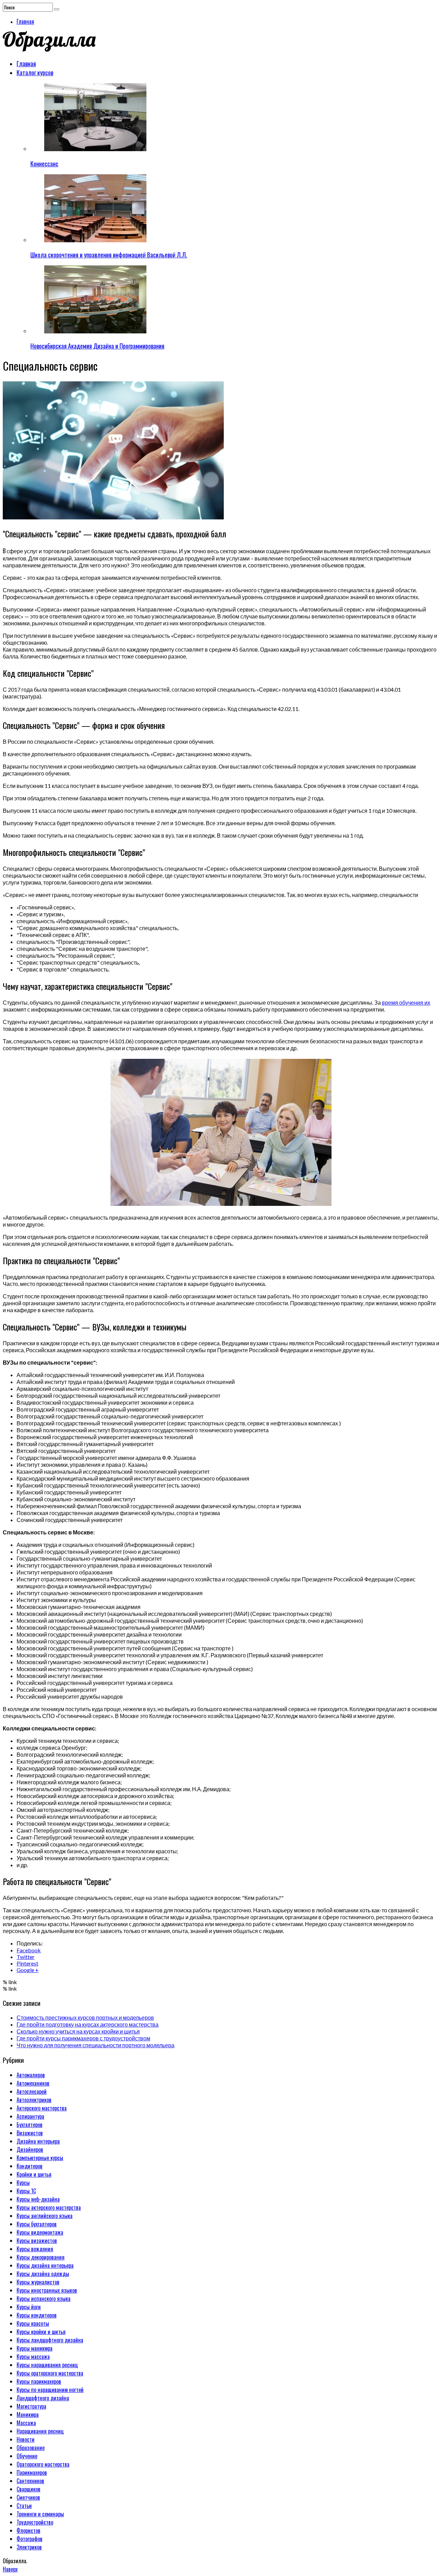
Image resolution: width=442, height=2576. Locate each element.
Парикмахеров (32, 2472)
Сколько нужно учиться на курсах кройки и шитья (78, 2031)
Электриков (29, 2547)
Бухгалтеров (30, 2125)
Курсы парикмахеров (39, 2381)
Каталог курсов (35, 72)
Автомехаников (33, 2083)
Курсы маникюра (35, 2348)
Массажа (26, 2423)
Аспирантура (30, 2116)
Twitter (26, 1957)
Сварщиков (28, 2489)
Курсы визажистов (37, 2241)
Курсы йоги (29, 2307)
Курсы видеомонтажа (40, 2232)
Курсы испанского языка (44, 2299)
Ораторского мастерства (43, 2464)
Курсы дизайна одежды (43, 2274)
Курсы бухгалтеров (37, 2224)
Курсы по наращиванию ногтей (50, 2390)
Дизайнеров (30, 2149)
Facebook (29, 1950)
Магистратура (31, 2406)
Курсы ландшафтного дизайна (50, 2340)
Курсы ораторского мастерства (50, 2373)
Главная (25, 21)
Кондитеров (30, 2166)
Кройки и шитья (34, 2174)
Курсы (23, 2183)
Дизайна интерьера (38, 2141)
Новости (26, 2439)
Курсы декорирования (41, 2257)
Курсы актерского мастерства (49, 2207)
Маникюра (28, 2414)
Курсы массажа (33, 2357)
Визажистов (30, 2133)
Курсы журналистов (38, 2282)
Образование (31, 2448)
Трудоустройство (35, 2522)
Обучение (27, 2456)
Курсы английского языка (45, 2216)
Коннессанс (44, 164)
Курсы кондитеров (37, 2315)
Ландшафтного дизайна (43, 2398)
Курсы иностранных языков (47, 2290)
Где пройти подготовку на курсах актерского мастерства (88, 2024)
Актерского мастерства (42, 2108)
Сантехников (30, 2481)
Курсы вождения (35, 2249)
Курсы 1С (26, 2191)
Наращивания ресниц (40, 2431)
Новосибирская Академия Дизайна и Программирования (97, 346)
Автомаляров (31, 2075)
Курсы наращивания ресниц (47, 2365)
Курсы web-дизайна (38, 2199)
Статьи (24, 2506)
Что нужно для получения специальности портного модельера (95, 2045)
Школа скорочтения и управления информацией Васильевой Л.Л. (109, 255)
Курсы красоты (33, 2323)
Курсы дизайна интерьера (45, 2265)
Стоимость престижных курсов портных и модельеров (85, 2017)
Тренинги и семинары (40, 2514)
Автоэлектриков (34, 2100)
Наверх (10, 2569)
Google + (28, 1970)
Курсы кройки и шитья (41, 2332)
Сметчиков (28, 2497)
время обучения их (406, 1002)
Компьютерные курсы (40, 2158)
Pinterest (27, 1963)
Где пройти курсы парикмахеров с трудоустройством (83, 2038)
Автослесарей (32, 2091)
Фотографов (30, 2539)
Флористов (28, 2530)
